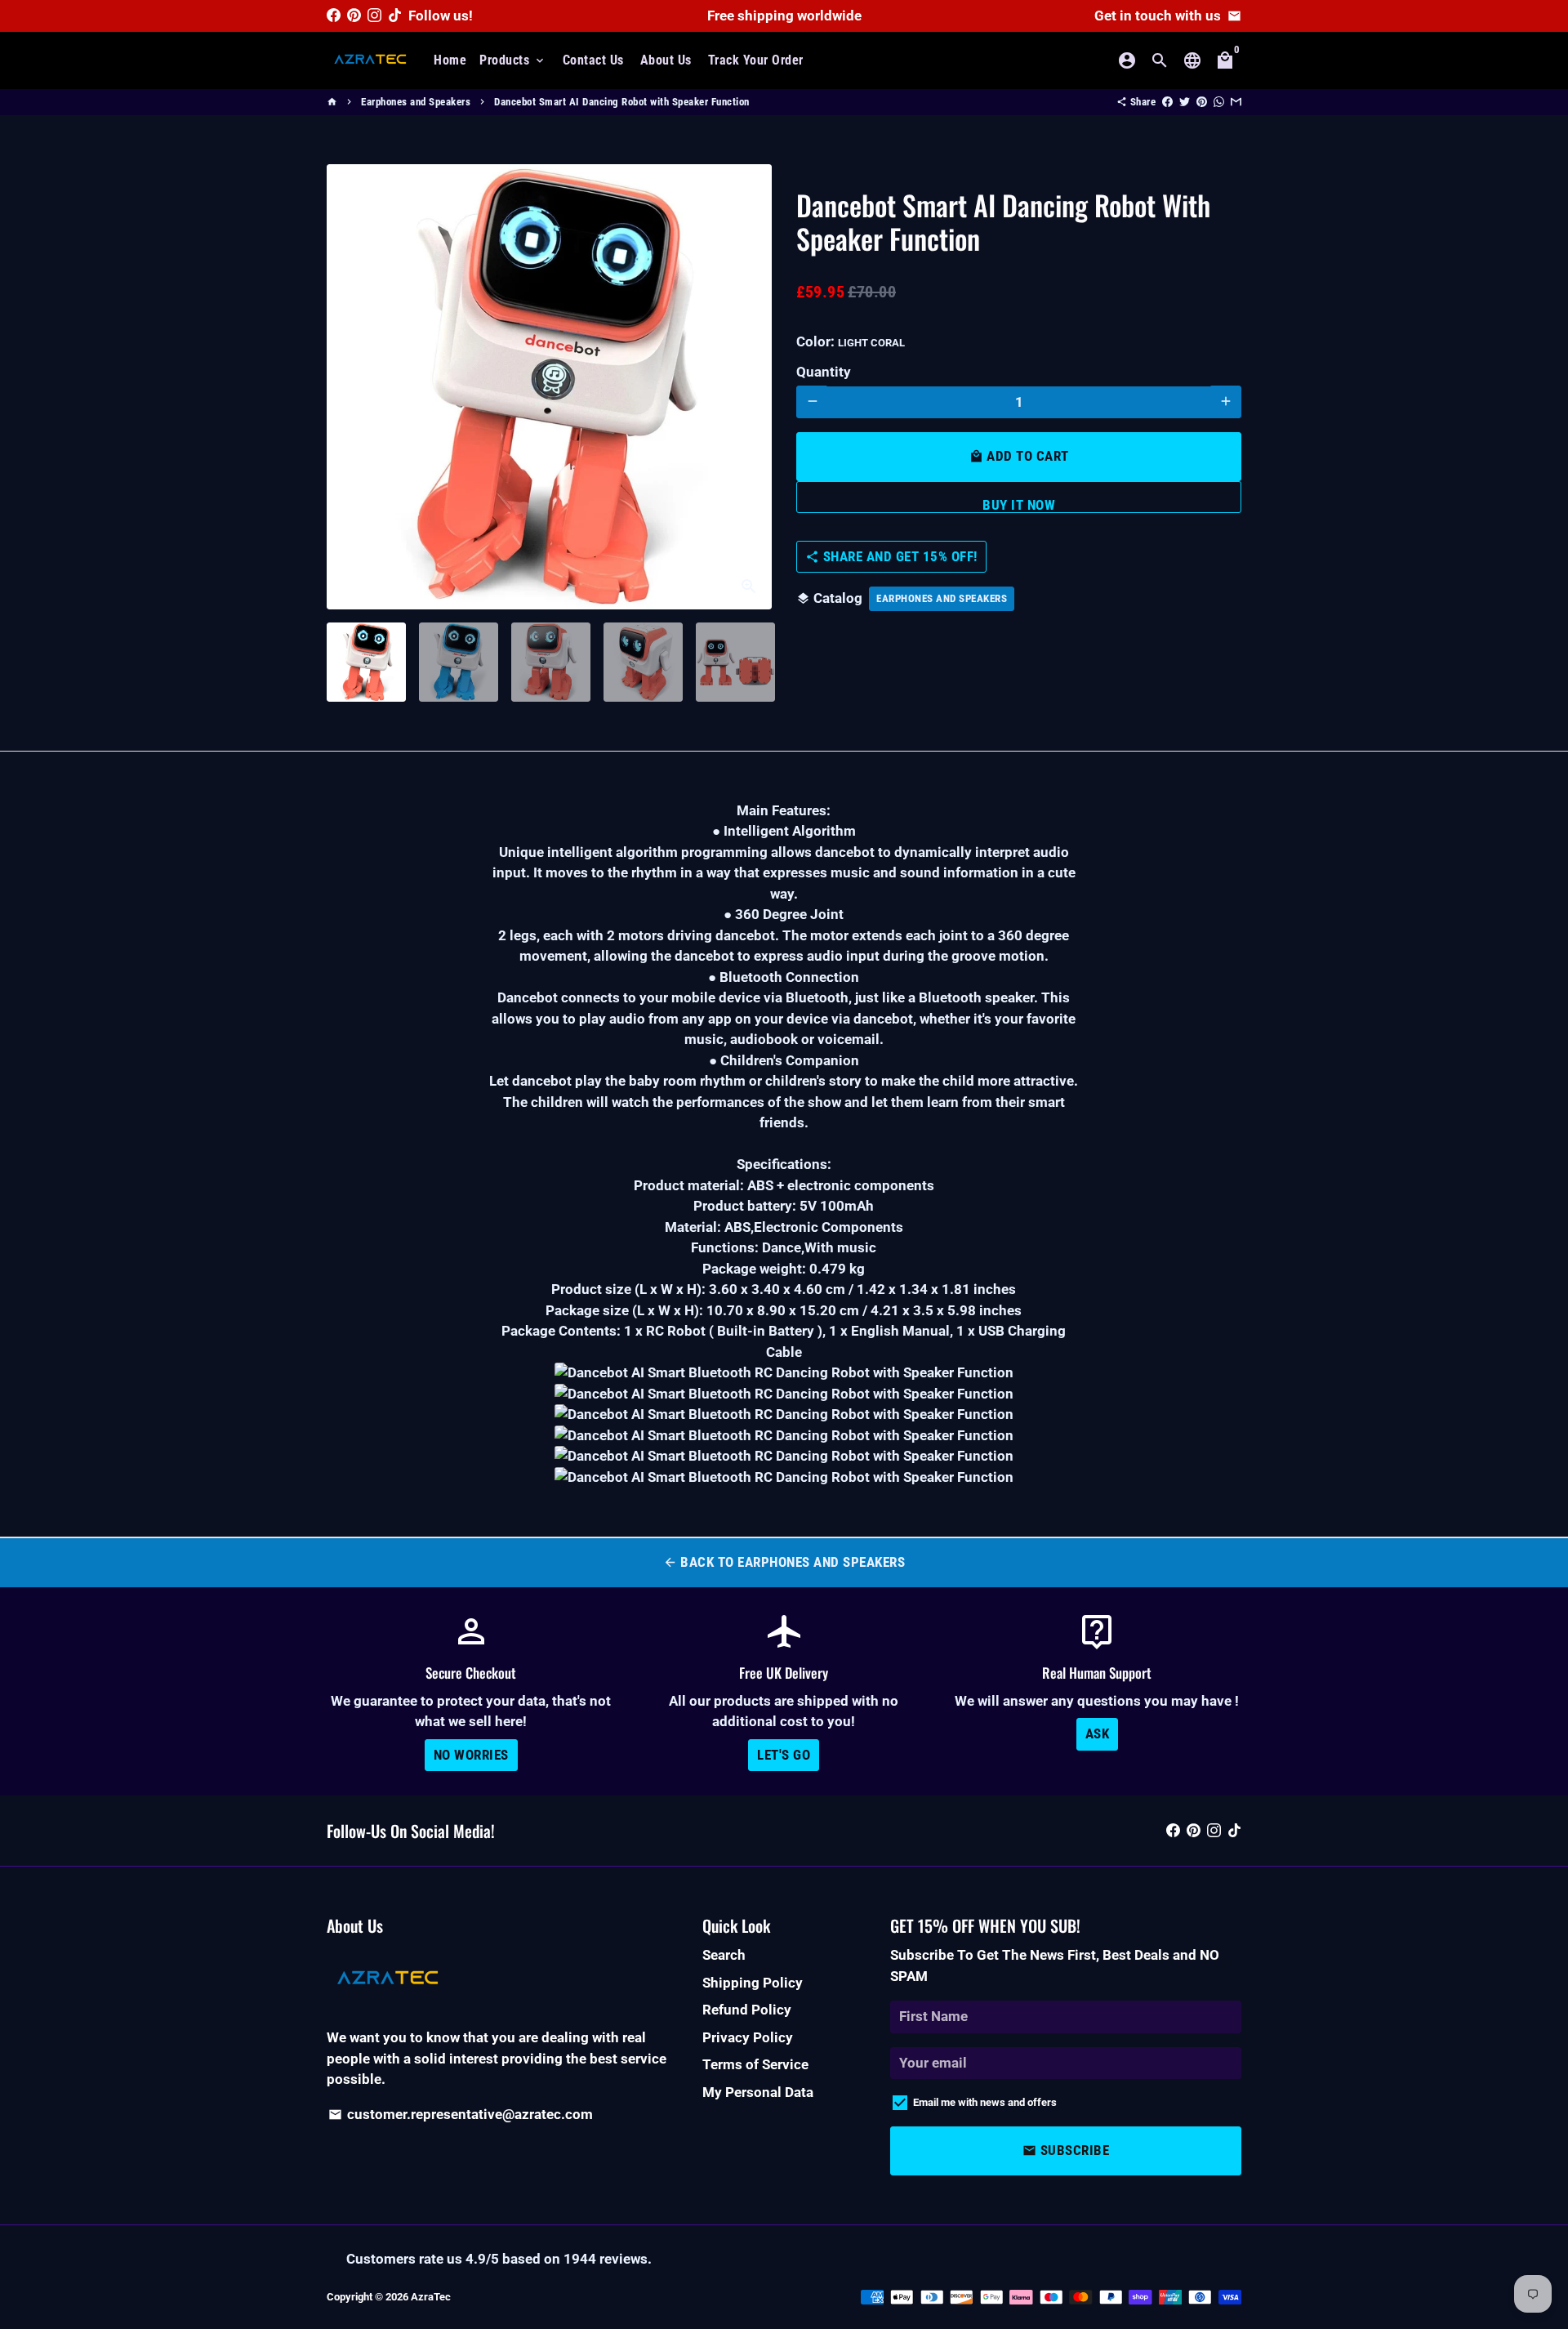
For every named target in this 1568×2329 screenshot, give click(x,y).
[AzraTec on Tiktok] (395, 16)
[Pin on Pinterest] (1202, 102)
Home (450, 60)
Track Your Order (756, 60)
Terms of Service (755, 2064)
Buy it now (1019, 504)
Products (513, 60)
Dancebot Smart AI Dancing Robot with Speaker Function (622, 102)
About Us (666, 60)
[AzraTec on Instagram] (374, 16)
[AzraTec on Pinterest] (354, 16)
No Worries (471, 1755)
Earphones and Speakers (416, 102)
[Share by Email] (1236, 102)
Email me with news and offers (985, 2102)
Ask (1098, 1733)
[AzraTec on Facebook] (334, 16)
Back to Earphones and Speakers (784, 1562)
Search (724, 1955)
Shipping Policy (753, 1983)
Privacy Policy (748, 2037)
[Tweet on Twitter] (1185, 102)
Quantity (824, 372)
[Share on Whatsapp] (1219, 102)
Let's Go (784, 1755)
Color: (851, 341)
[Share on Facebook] (1167, 102)
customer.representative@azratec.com (461, 2114)
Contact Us (593, 60)
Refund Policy (747, 2010)
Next (749, 387)
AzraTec (431, 2297)
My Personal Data (758, 2092)
